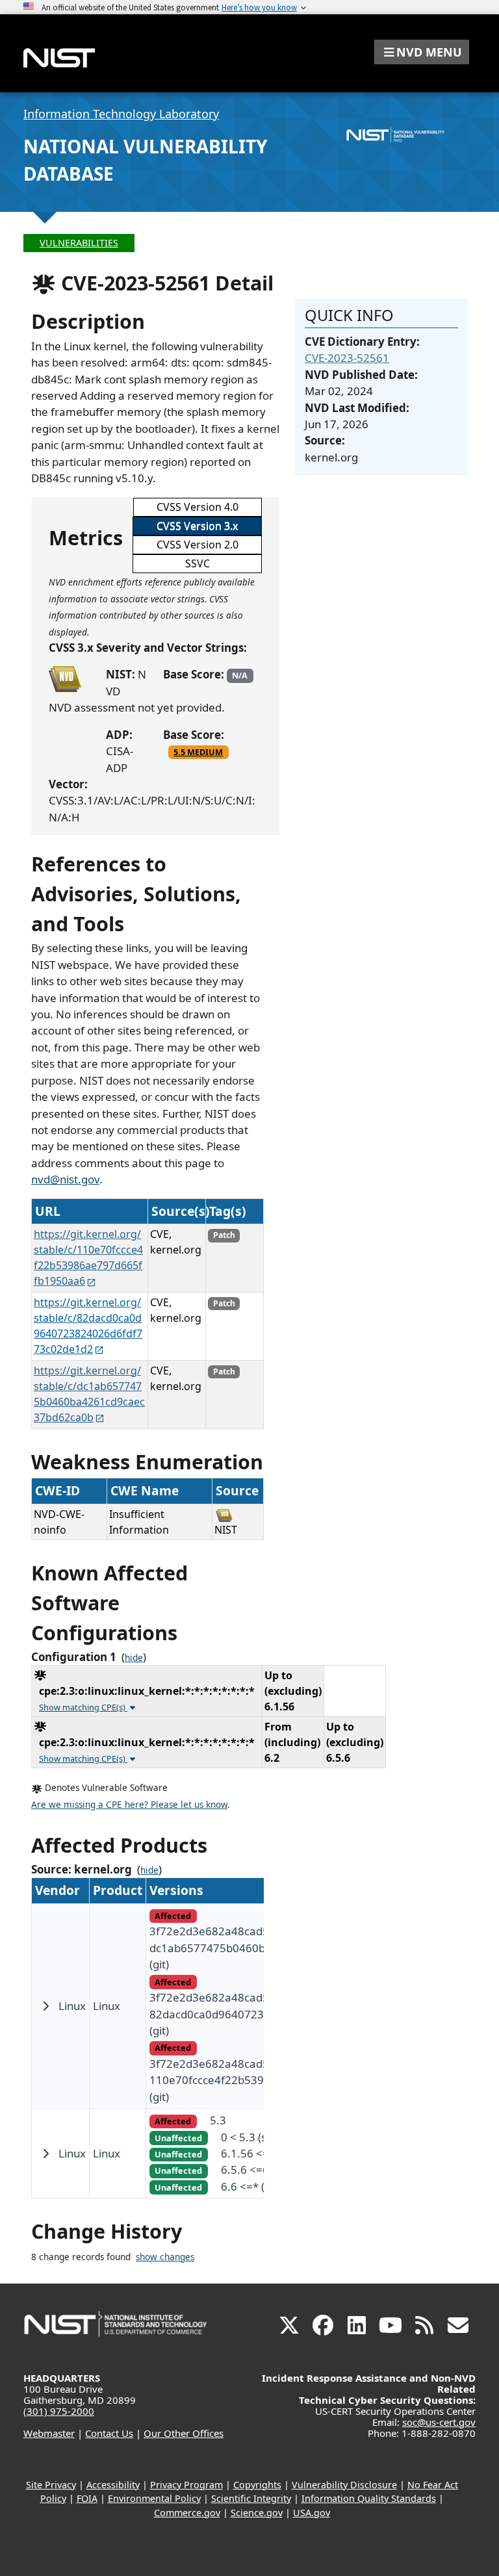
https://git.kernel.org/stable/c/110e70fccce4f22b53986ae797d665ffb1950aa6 (88, 1257)
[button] (422, 52)
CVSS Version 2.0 (198, 545)
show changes (165, 2257)
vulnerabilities (79, 243)
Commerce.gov (187, 2513)
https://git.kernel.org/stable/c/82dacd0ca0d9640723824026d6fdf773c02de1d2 (88, 1326)
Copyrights (257, 2485)
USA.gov (312, 2513)
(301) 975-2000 (59, 2411)
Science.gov (257, 2513)
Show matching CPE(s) (83, 1707)
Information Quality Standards (369, 2498)
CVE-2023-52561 (347, 358)
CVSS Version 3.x (197, 526)
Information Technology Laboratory (121, 114)
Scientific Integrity (251, 2498)
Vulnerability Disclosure (344, 2485)
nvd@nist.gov (65, 1179)
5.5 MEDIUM (198, 752)
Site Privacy (51, 2485)
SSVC (198, 563)
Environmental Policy (154, 2498)
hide (134, 1658)
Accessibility (113, 2485)
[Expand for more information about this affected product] (45, 2006)
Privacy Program (186, 2485)
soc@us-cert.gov (439, 2422)
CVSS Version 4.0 (198, 507)
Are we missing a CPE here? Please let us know (129, 1805)
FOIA (87, 2498)
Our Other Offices (184, 2433)
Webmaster (49, 2433)
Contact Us (109, 2433)
